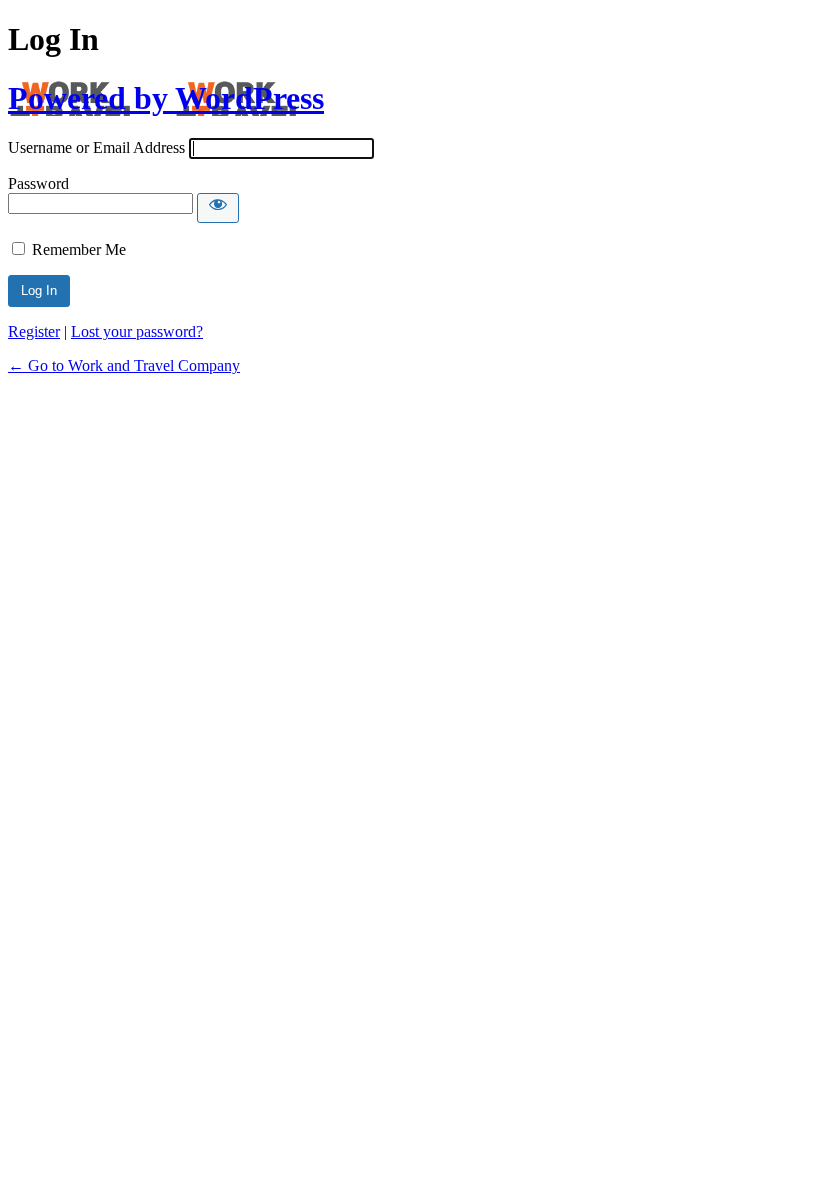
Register (34, 331)
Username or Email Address (96, 147)
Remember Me (79, 249)
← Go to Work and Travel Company (124, 365)
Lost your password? (137, 331)
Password (38, 183)
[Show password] (218, 208)
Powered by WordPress (166, 98)
